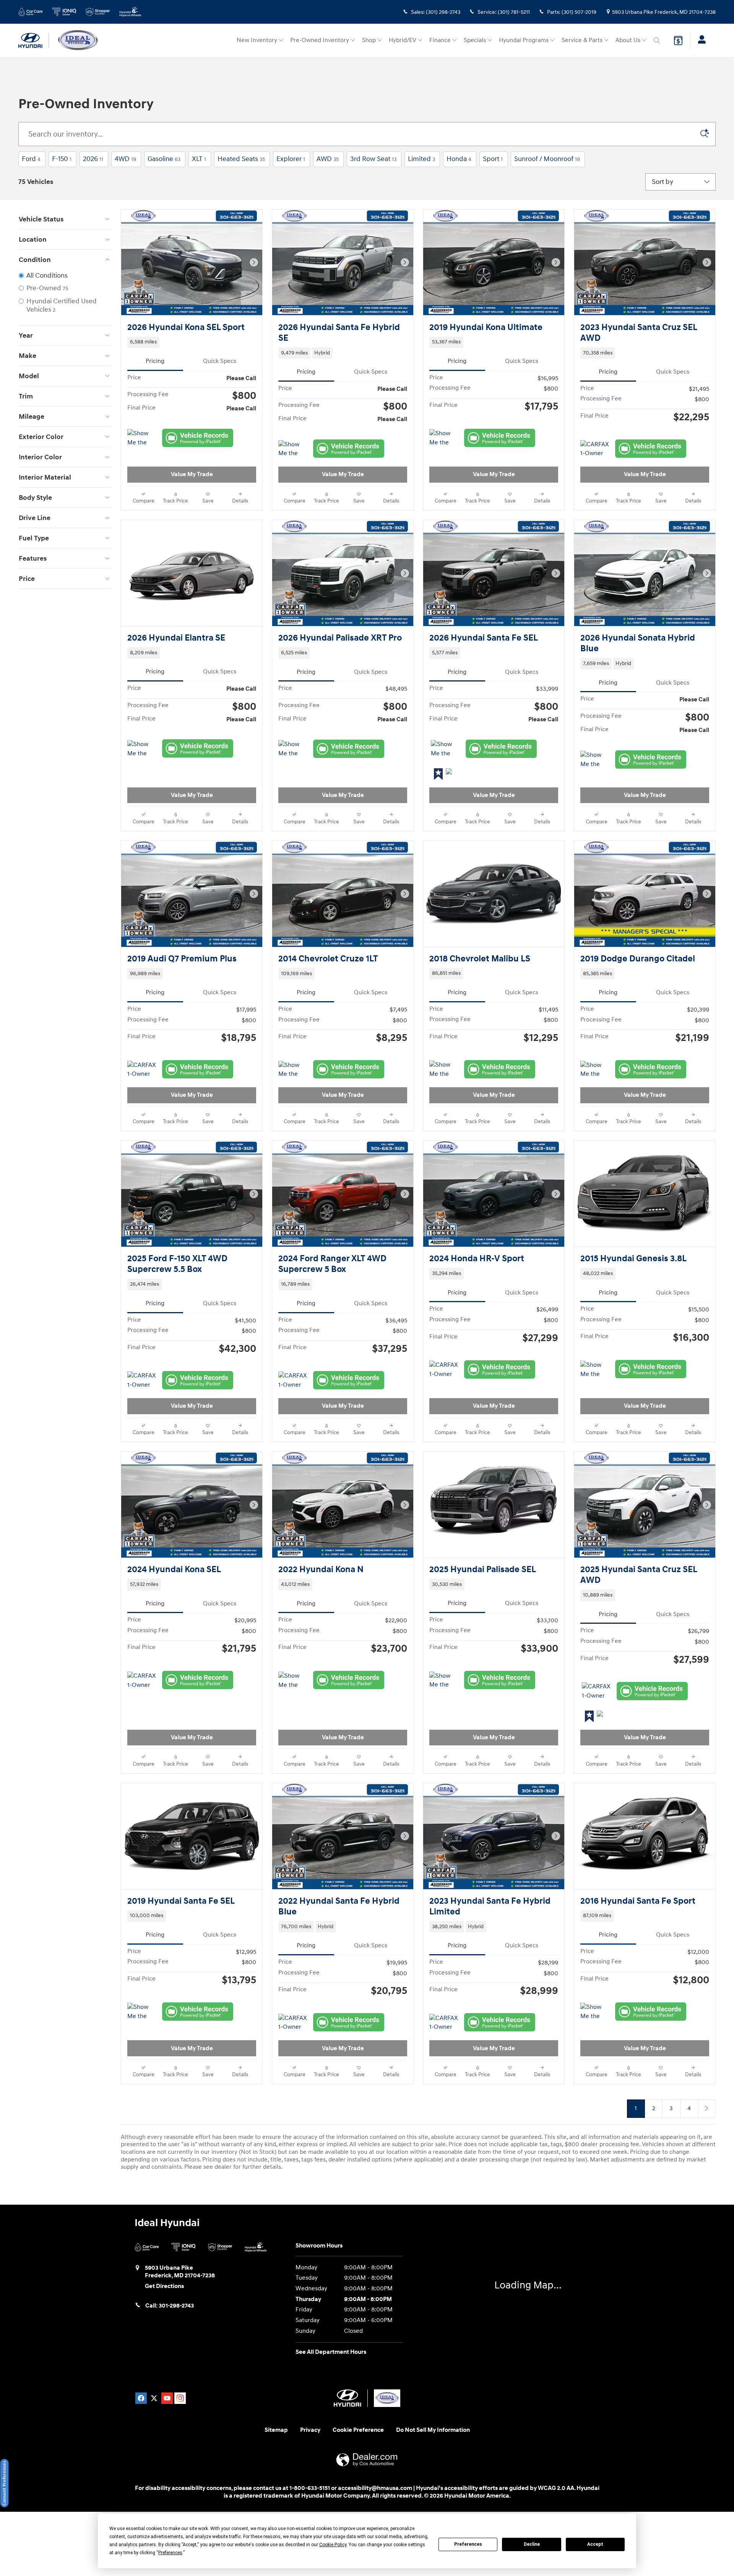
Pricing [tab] (155, 361)
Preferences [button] (170, 2553)
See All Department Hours (331, 2509)
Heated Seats (241, 159)
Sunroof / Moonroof (547, 159)
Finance (440, 40)
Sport (493, 159)
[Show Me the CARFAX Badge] (293, 449)
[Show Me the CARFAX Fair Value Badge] (444, 438)
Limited (421, 159)
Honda (459, 159)
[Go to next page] (707, 2265)
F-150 (62, 159)
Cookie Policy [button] (333, 2545)
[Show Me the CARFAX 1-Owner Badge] (142, 438)
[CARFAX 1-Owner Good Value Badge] (595, 449)
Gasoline (164, 159)
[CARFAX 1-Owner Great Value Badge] (596, 1848)
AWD (328, 159)
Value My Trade (192, 474)
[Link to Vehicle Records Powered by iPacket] (198, 438)
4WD (125, 159)
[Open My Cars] (700, 41)
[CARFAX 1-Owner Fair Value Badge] (142, 1227)
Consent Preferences (4, 2483)
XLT (199, 159)
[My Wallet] (678, 41)
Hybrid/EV (403, 40)
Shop (369, 40)
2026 (93, 159)
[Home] (34, 41)
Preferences (468, 2544)
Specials (475, 40)
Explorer (291, 159)
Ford (31, 159)
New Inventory (257, 40)
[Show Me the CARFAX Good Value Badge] (595, 1227)
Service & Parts (582, 40)
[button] (192, 342)
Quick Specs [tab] (220, 361)
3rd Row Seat (373, 159)
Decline (532, 2544)
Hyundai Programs (524, 40)
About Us (628, 40)
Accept (595, 2544)
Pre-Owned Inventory (320, 40)
